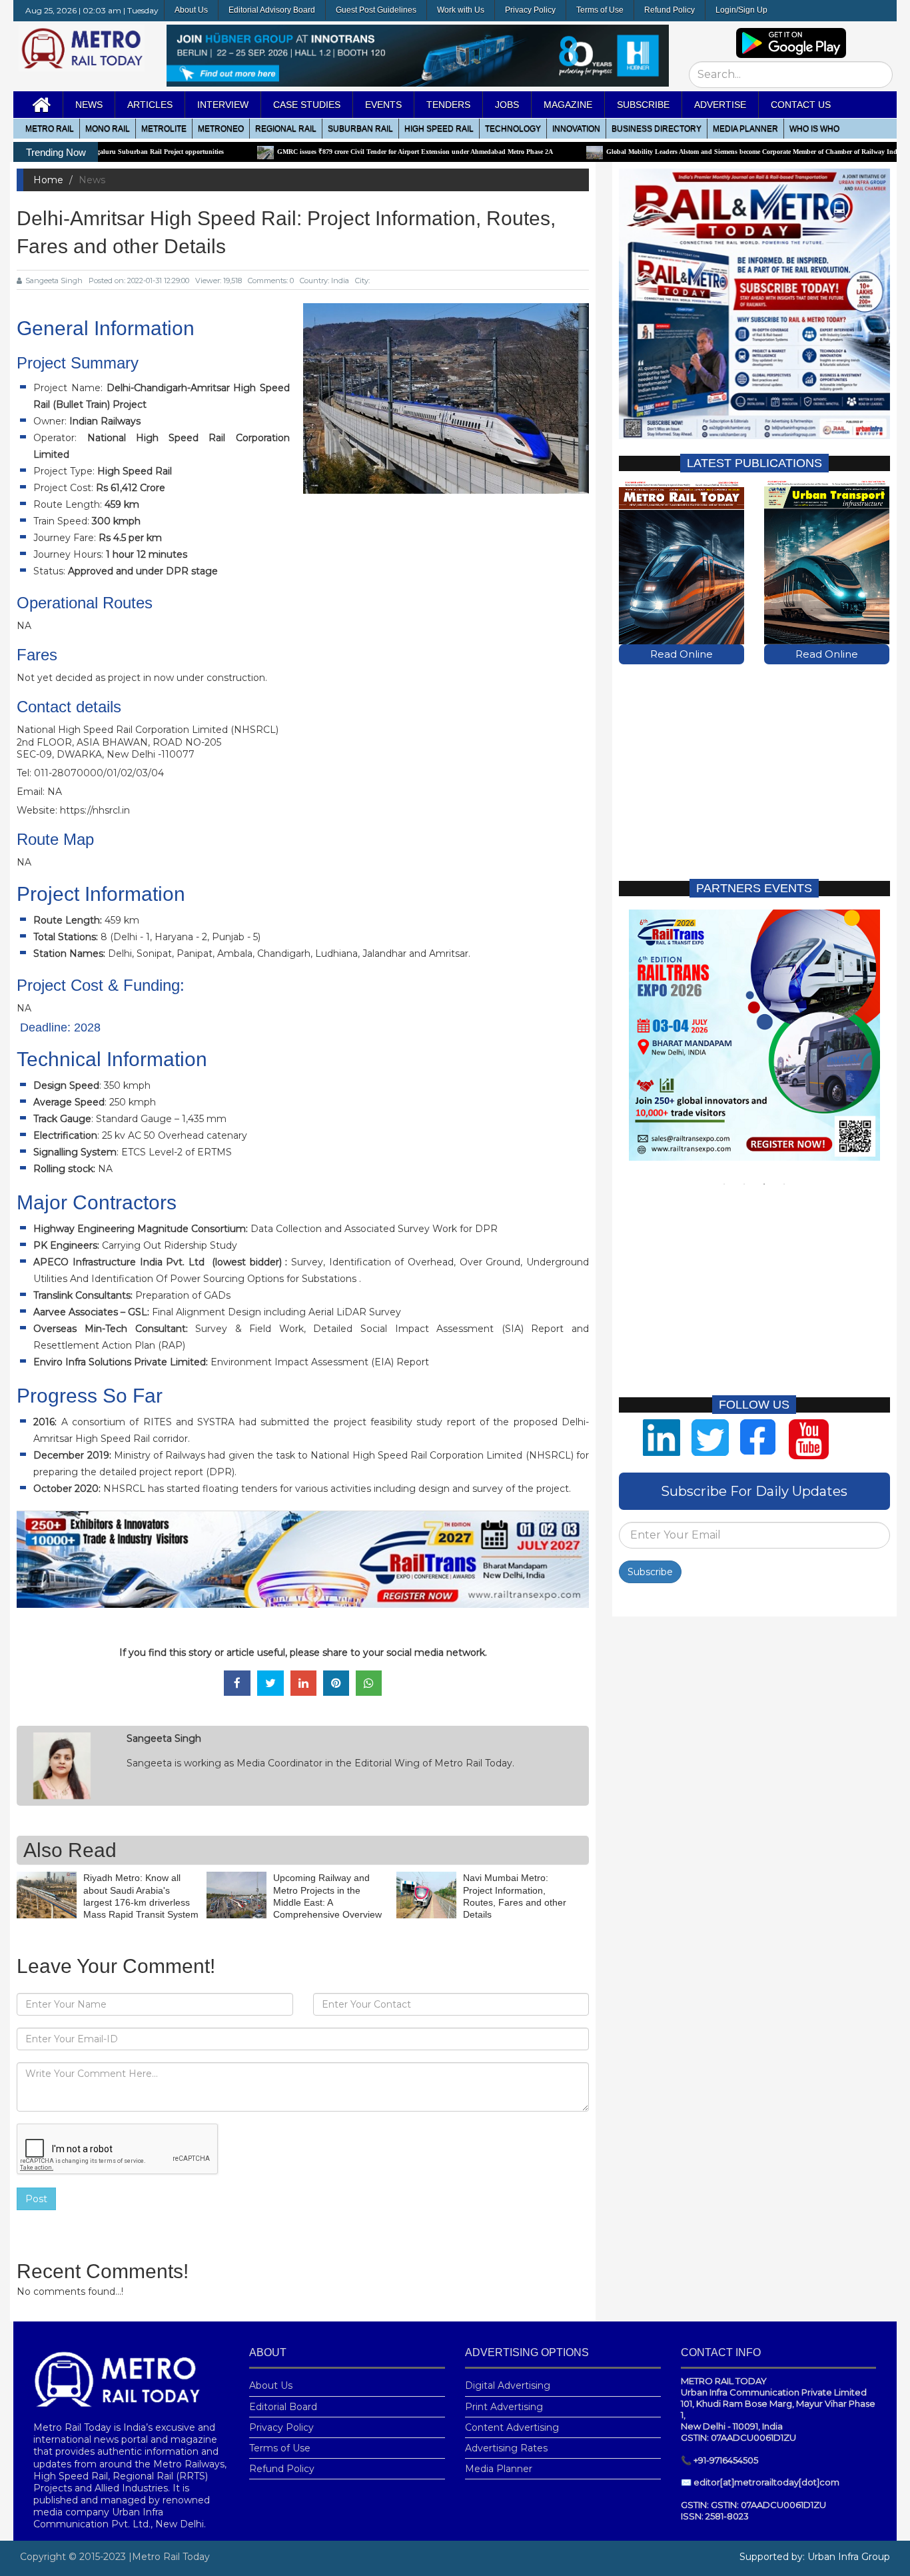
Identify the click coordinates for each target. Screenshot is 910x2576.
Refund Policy (670, 10)
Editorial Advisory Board (272, 10)
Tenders (448, 105)
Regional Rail (286, 129)
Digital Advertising (508, 2385)
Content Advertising (512, 2427)
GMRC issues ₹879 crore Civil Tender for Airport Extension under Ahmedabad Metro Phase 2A (330, 152)
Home (48, 180)
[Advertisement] (754, 771)
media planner (745, 129)
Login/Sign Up (741, 10)
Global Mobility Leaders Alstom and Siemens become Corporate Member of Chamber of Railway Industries (676, 152)
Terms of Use (600, 10)
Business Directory (657, 129)
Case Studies (307, 105)
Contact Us (801, 105)
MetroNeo (221, 129)
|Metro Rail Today (169, 2557)
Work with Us (461, 10)
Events (383, 105)
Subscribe (650, 1572)
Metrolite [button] (164, 129)
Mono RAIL (108, 129)
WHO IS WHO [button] (814, 129)
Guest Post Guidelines (376, 10)
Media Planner (499, 2469)
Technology (513, 129)
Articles (150, 105)
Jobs (507, 105)
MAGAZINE (568, 105)
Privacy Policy (530, 10)
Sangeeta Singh (54, 281)
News (89, 105)
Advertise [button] (720, 105)
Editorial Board (283, 2407)
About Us (191, 10)
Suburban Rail (360, 129)
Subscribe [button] (643, 105)
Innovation (576, 129)
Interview (223, 105)
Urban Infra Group (849, 2557)
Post (36, 2199)
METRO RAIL (50, 129)
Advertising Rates (506, 2448)
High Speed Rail (439, 129)
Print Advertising (504, 2407)
